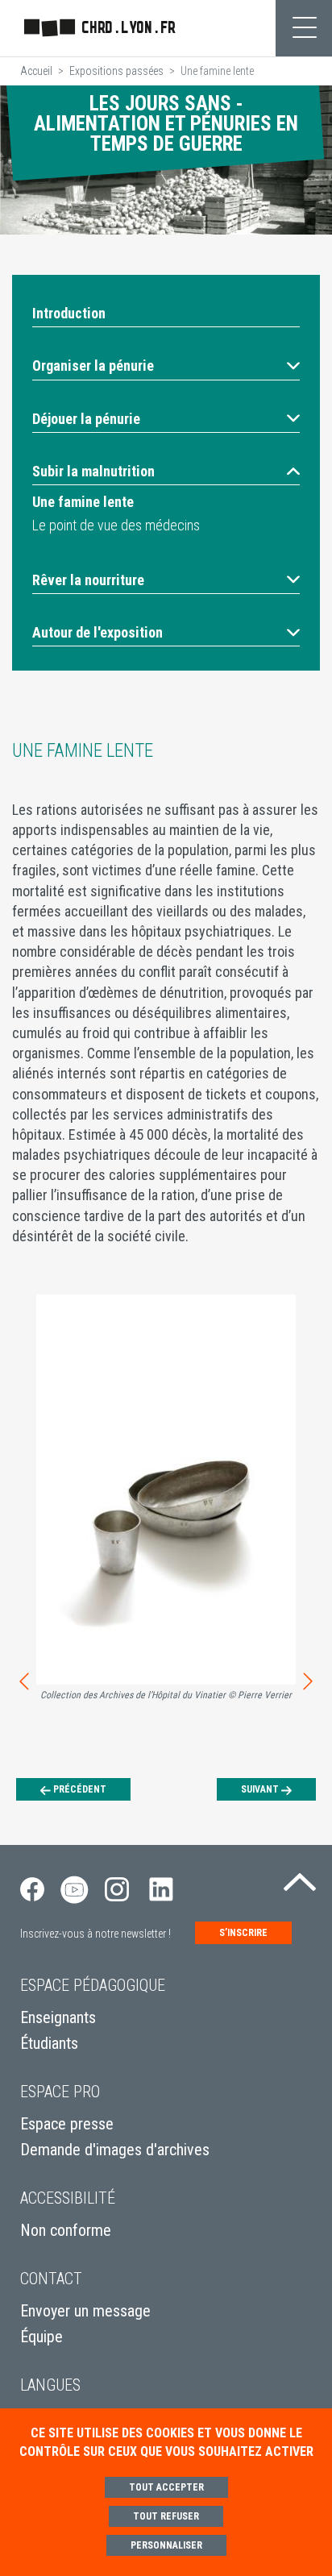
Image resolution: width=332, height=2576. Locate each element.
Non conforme (66, 2230)
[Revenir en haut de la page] (300, 1877)
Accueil (36, 71)
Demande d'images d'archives (115, 2150)
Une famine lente (83, 502)
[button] (166, 366)
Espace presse (67, 2124)
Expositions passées (116, 71)
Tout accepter (166, 2487)
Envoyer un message (85, 2311)
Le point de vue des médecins (116, 525)
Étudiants (49, 2043)
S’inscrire (243, 1933)
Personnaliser (166, 2545)
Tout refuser (166, 2516)
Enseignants (58, 2017)
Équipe (41, 2337)
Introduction (69, 313)
